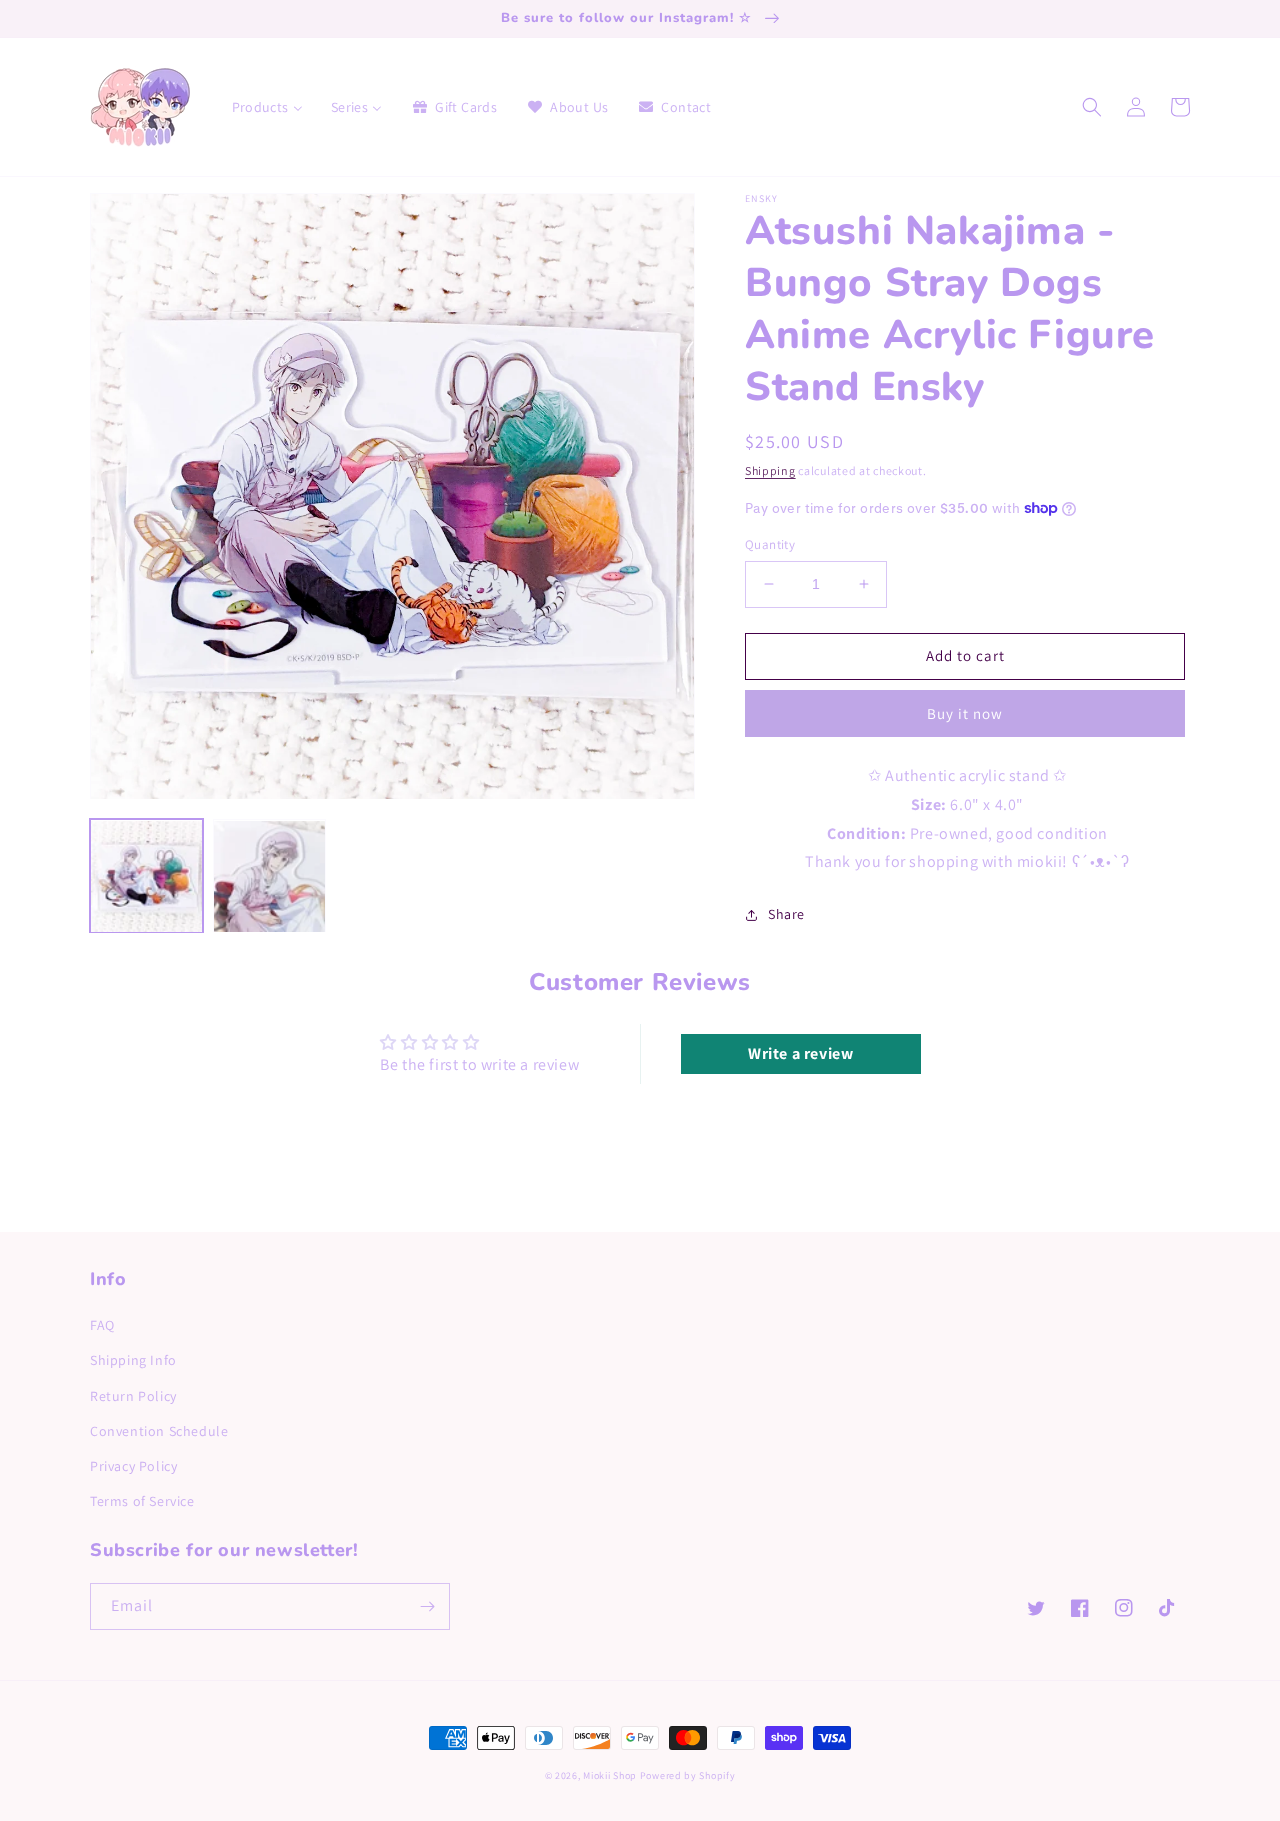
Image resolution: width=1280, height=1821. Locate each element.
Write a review (800, 1053)
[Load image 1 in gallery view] (146, 876)
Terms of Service (142, 1501)
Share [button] (786, 914)
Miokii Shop (610, 1775)
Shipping (770, 470)
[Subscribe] (427, 1606)
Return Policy (133, 1396)
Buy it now (965, 713)
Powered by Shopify (688, 1775)
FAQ (102, 1325)
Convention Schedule (159, 1431)
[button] (1092, 107)
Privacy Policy (133, 1466)
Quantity (770, 544)
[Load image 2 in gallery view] (269, 876)
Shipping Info (133, 1360)
